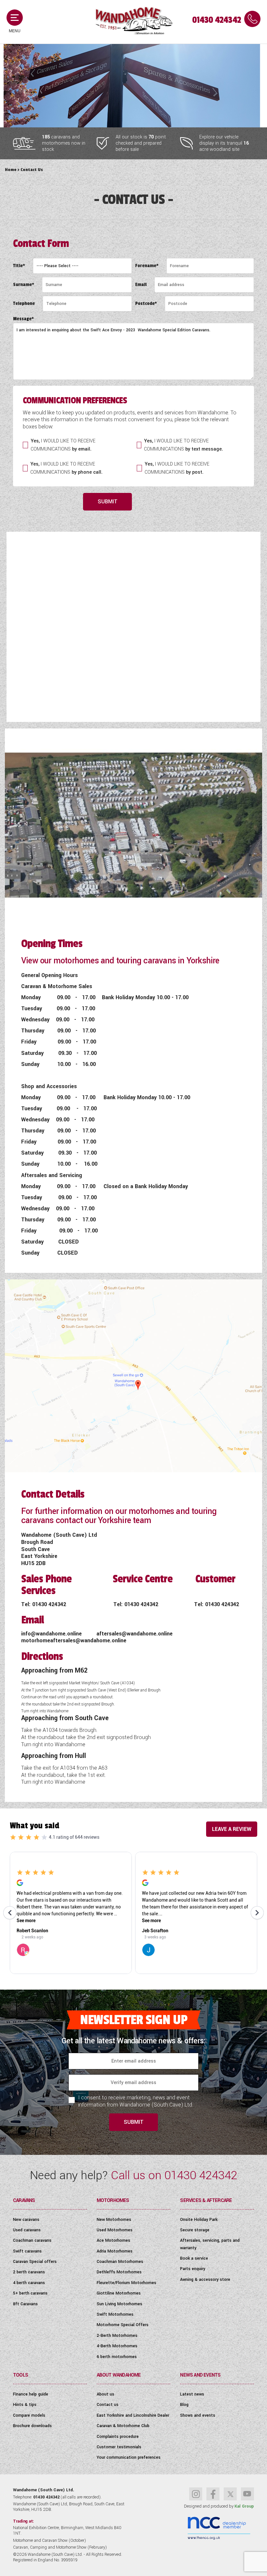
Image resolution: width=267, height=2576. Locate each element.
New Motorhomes (114, 2220)
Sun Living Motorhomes (119, 2304)
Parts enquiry (193, 2269)
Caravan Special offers (35, 2262)
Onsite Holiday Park (199, 2220)
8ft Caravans (25, 2304)
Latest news (192, 2394)
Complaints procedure (118, 2437)
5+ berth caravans (30, 2293)
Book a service (194, 2258)
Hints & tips (25, 2405)
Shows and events (198, 2415)
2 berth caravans (29, 2272)
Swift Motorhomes (115, 2314)
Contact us (108, 2405)
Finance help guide (31, 2394)
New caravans (26, 2220)
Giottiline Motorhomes (119, 2293)
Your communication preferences (129, 2457)
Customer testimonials (119, 2447)
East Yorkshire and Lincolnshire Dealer (133, 2415)
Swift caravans (27, 2251)
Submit (108, 502)
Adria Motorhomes (115, 2251)
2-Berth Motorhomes (117, 2336)
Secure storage (195, 2230)
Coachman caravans (32, 2240)
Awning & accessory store (205, 2280)
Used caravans (27, 2230)
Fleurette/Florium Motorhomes (126, 2283)
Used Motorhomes (115, 2230)
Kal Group (244, 2506)
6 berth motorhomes (117, 2357)
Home (11, 170)
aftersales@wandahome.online (134, 1634)
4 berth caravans (29, 2283)
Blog (184, 2405)
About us (105, 2394)
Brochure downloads (32, 2426)
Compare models (29, 2415)
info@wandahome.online (52, 1634)
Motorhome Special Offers (123, 2325)
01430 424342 (217, 20)
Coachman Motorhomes (120, 2262)
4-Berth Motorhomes (117, 2346)
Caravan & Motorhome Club (123, 2426)
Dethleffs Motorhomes (119, 2272)
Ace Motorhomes (113, 2240)
